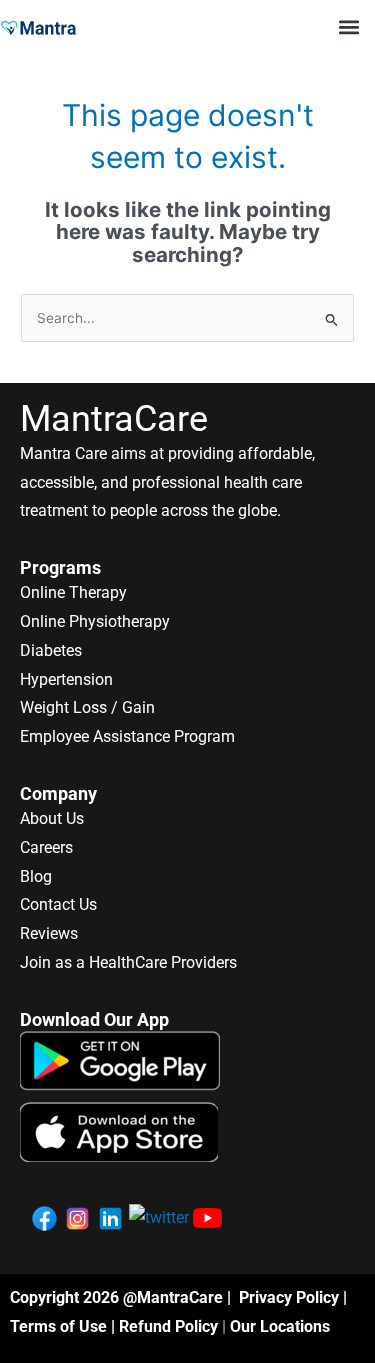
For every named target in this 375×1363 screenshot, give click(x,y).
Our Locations (280, 1326)
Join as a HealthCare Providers (128, 962)
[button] (348, 26)
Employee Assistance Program (127, 736)
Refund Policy (168, 1326)
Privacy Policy (289, 1297)
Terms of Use (58, 1326)
